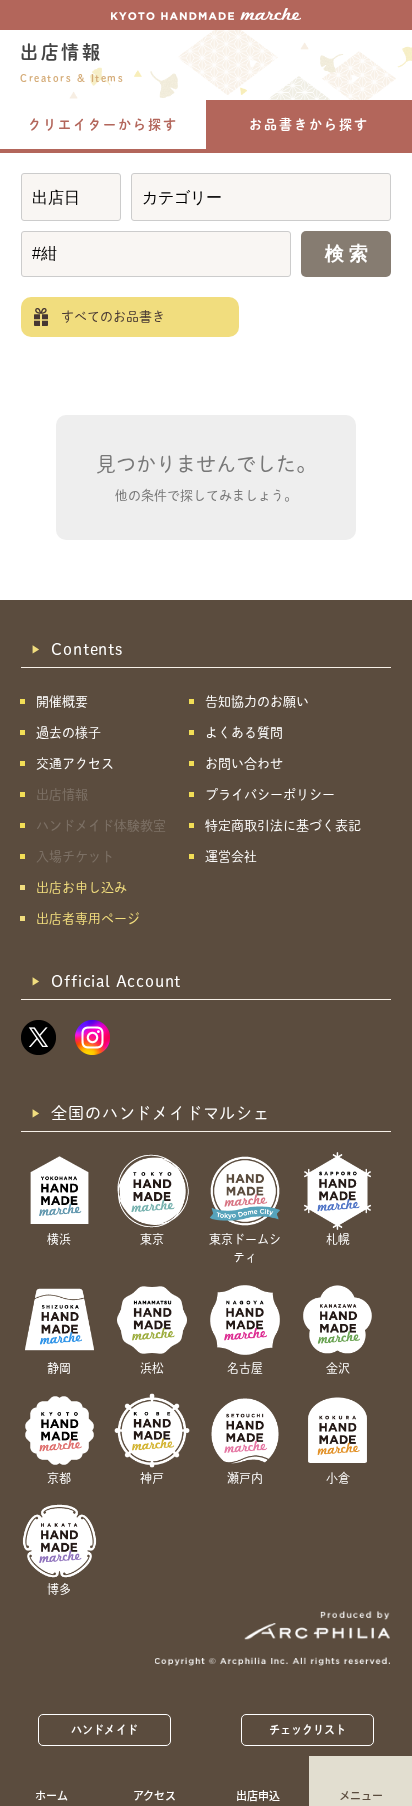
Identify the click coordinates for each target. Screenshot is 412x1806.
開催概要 (62, 701)
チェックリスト (308, 1729)
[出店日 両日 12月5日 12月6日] (71, 197)
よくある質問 (244, 732)
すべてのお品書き (113, 316)
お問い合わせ (244, 763)
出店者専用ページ (88, 918)
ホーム (51, 1795)
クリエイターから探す (103, 124)
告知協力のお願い (257, 701)
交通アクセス (75, 763)
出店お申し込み (81, 887)
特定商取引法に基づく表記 (283, 825)
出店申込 (258, 1795)
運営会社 (231, 856)
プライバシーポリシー (270, 794)
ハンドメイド (104, 1729)
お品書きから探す (309, 124)
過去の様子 (68, 732)
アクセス (154, 1795)
